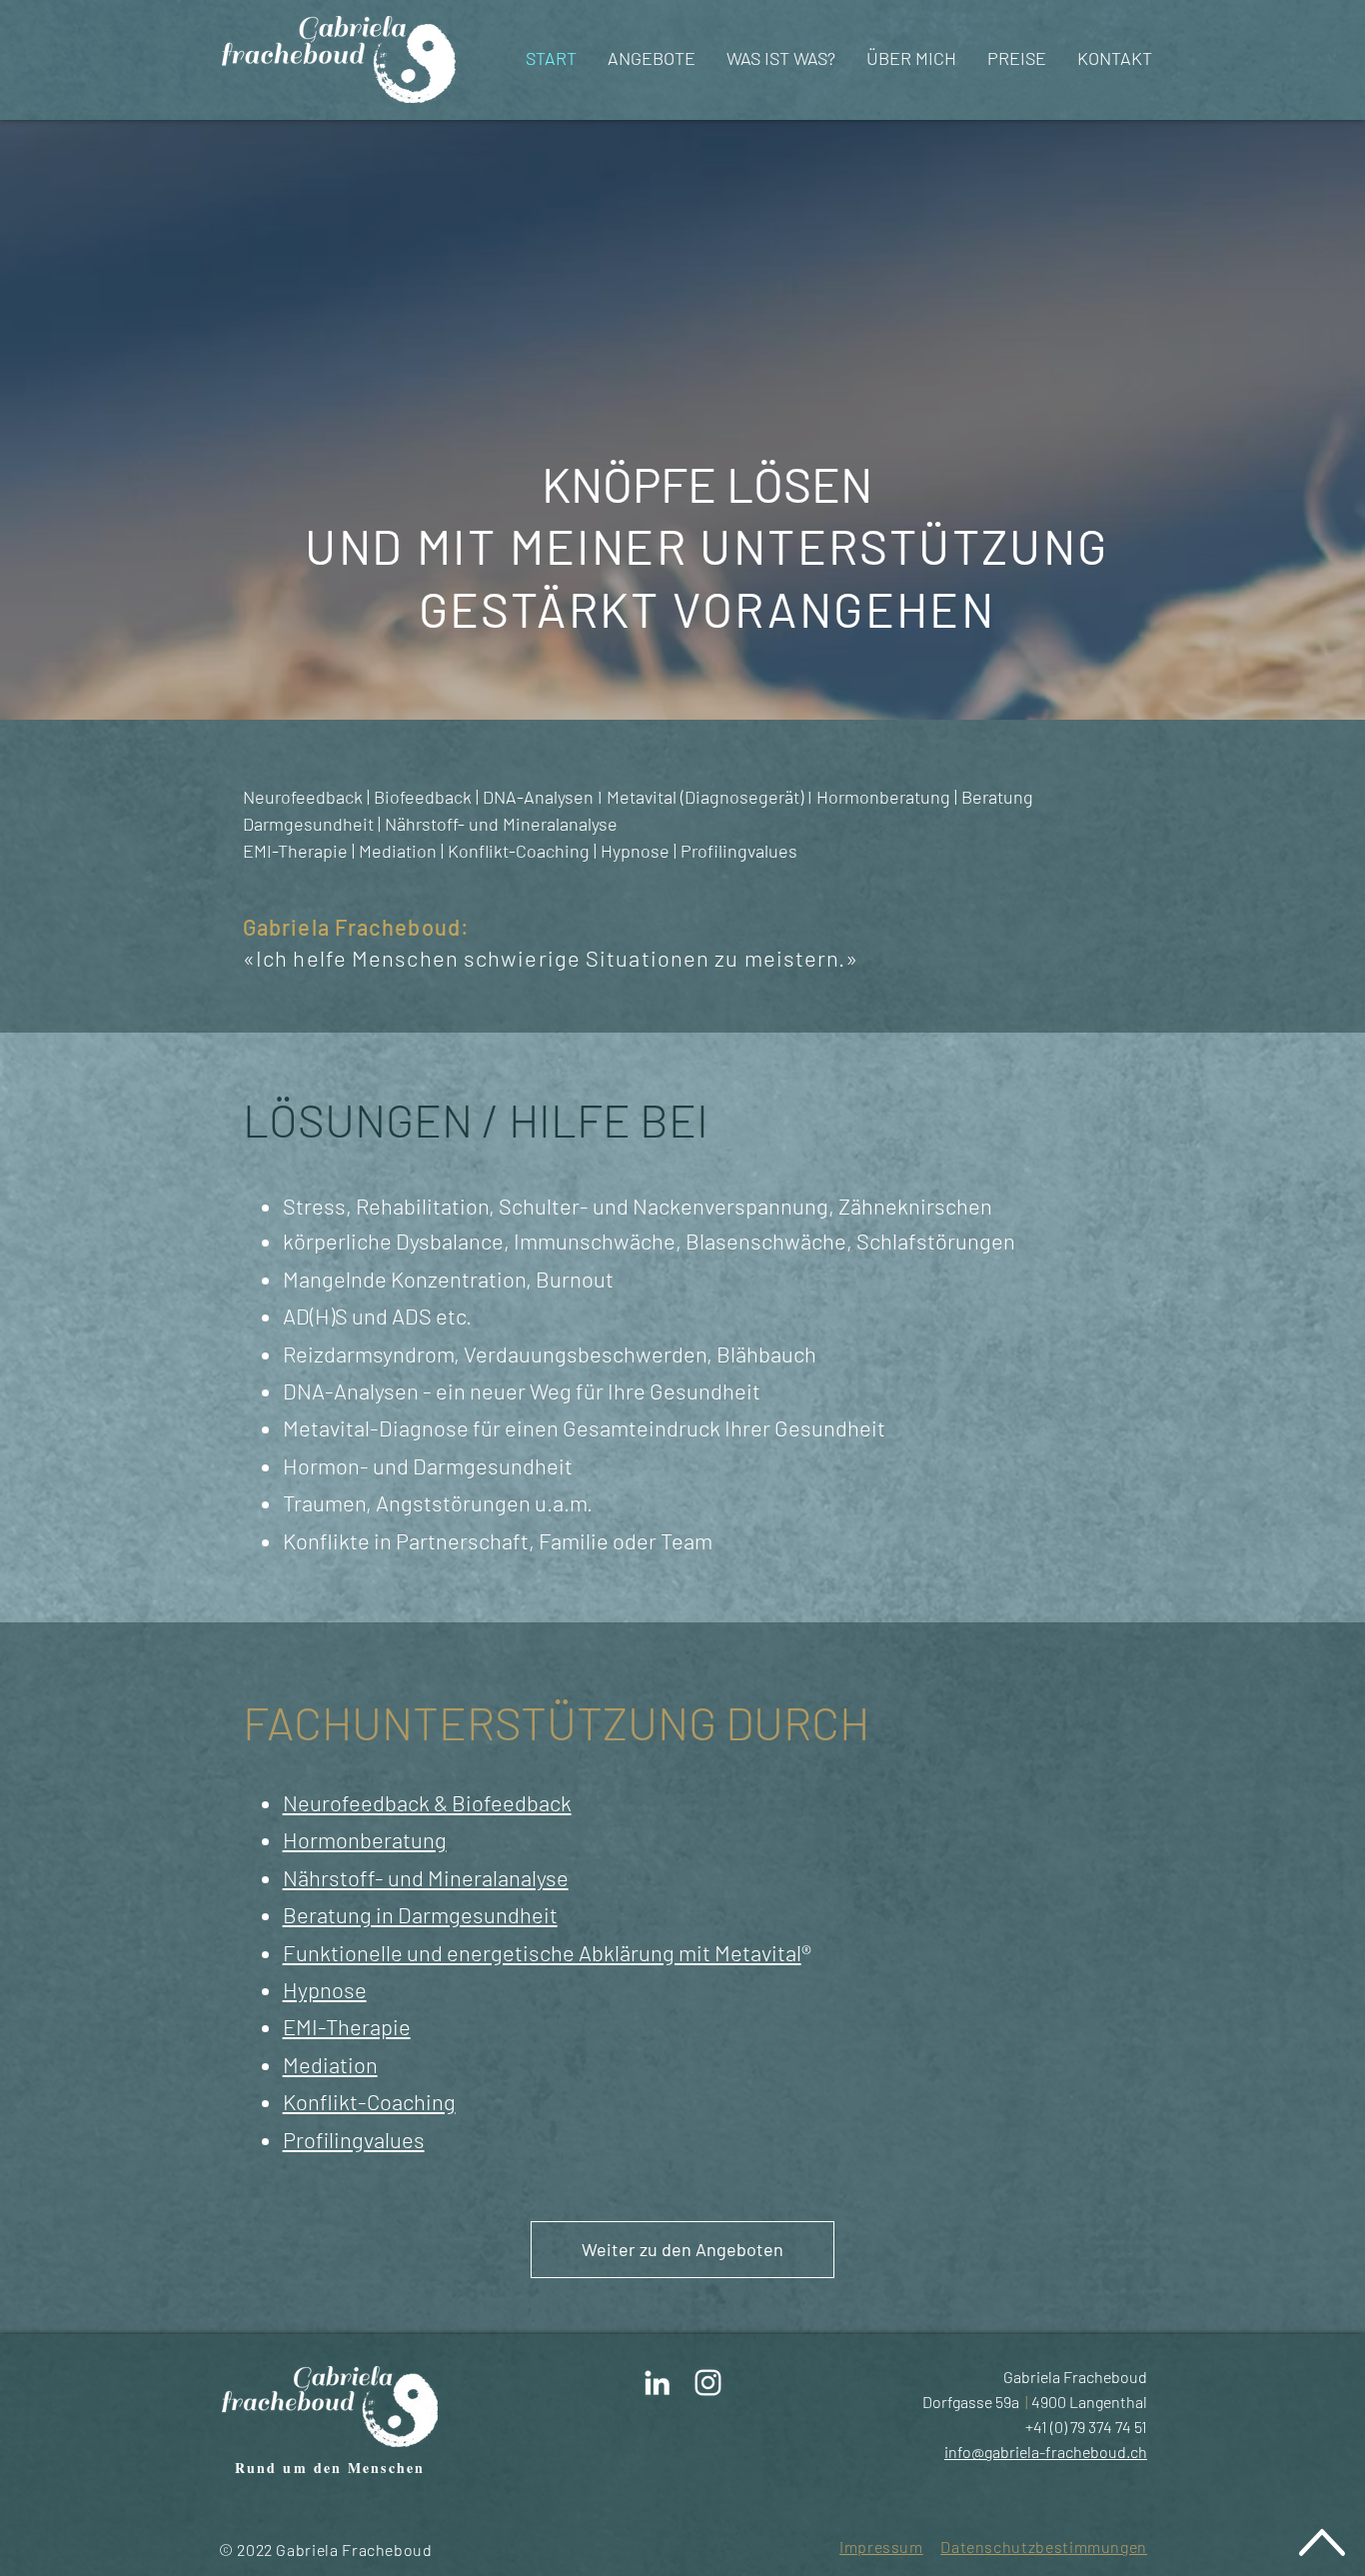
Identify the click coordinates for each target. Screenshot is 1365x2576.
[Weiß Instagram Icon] (708, 2383)
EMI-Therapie (347, 2026)
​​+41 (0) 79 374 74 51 (1086, 2427)
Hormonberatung (365, 1839)
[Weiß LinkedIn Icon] (657, 2383)
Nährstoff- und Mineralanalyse (426, 1877)
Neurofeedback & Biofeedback (427, 1802)
